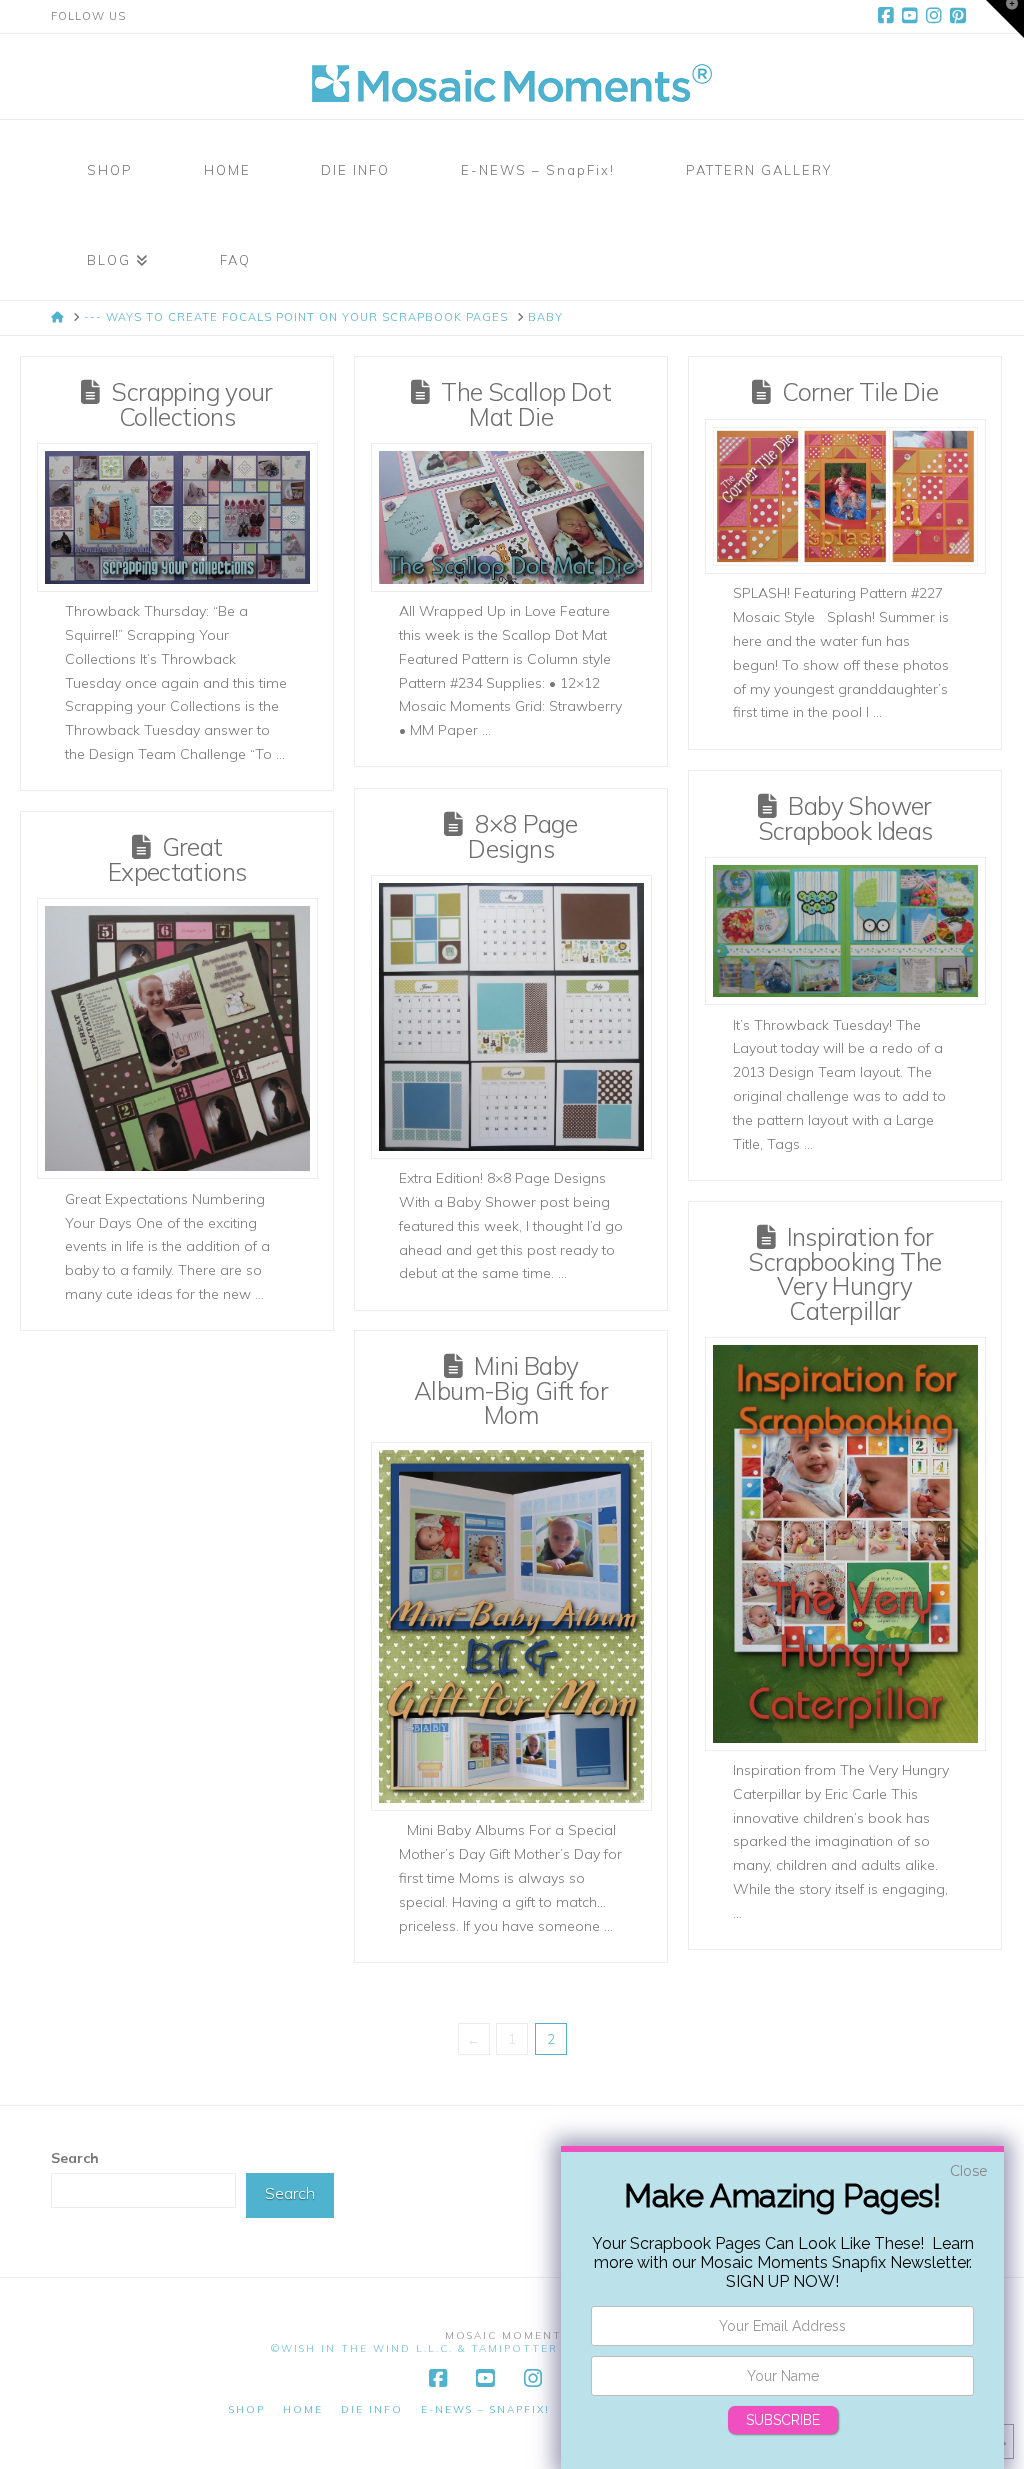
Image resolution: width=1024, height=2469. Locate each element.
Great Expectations (177, 859)
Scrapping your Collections (191, 404)
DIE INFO (372, 2409)
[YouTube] (913, 16)
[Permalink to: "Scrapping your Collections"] (177, 517)
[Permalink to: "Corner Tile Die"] (845, 496)
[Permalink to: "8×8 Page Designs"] (511, 1016)
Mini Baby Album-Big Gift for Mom (511, 1390)
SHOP (247, 2409)
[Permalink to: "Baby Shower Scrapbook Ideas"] (845, 931)
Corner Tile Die (860, 391)
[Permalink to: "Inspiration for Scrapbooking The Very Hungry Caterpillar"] (845, 1543)
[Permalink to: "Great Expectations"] (177, 1038)
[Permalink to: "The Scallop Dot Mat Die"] (511, 517)
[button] (1005, 19)
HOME (303, 2409)
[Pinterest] (961, 16)
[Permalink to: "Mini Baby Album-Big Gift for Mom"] (511, 1626)
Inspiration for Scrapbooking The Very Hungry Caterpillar (844, 1273)
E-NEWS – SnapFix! (485, 2409)
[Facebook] (889, 16)
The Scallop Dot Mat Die (526, 404)
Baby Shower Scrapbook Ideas (845, 818)
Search (75, 2158)
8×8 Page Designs (522, 836)
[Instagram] (937, 16)
